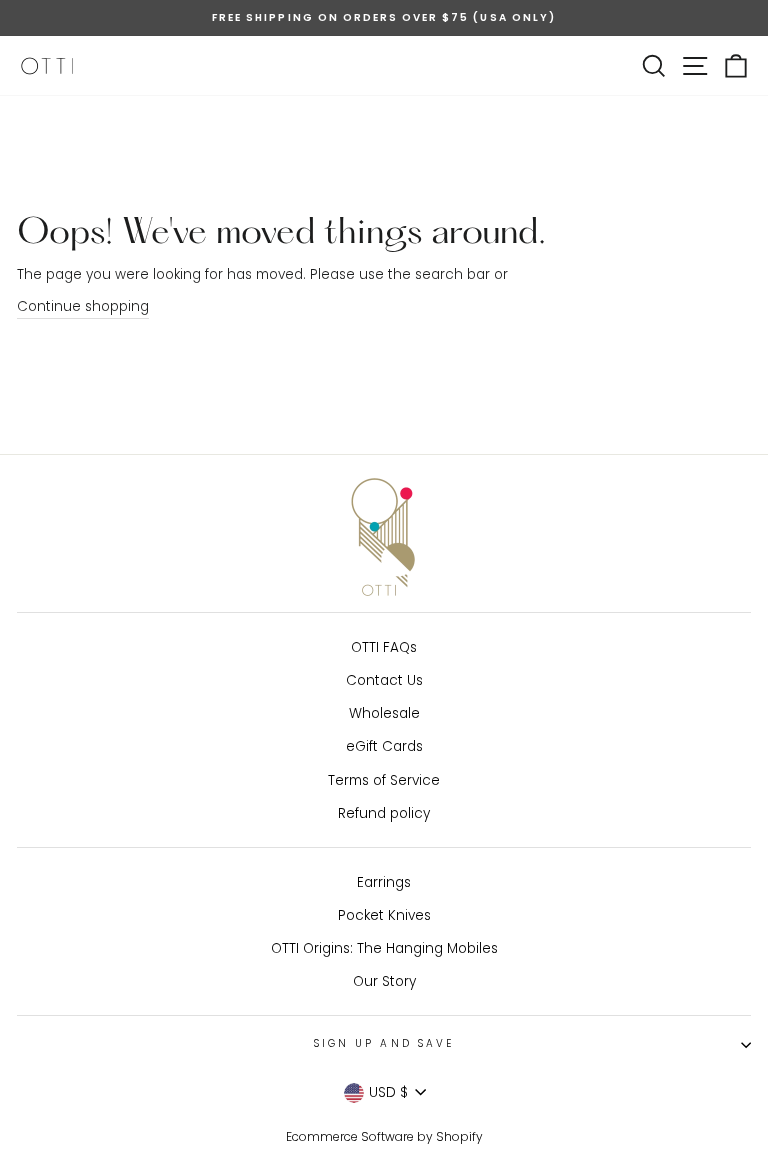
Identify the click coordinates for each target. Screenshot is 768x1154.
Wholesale (384, 713)
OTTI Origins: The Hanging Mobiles (384, 948)
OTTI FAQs (384, 647)
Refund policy (384, 813)
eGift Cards (384, 746)
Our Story (384, 981)
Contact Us (384, 680)
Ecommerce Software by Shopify (384, 1136)
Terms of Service (384, 780)
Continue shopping (83, 306)
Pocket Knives (384, 915)
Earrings (384, 882)
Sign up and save (384, 1043)
